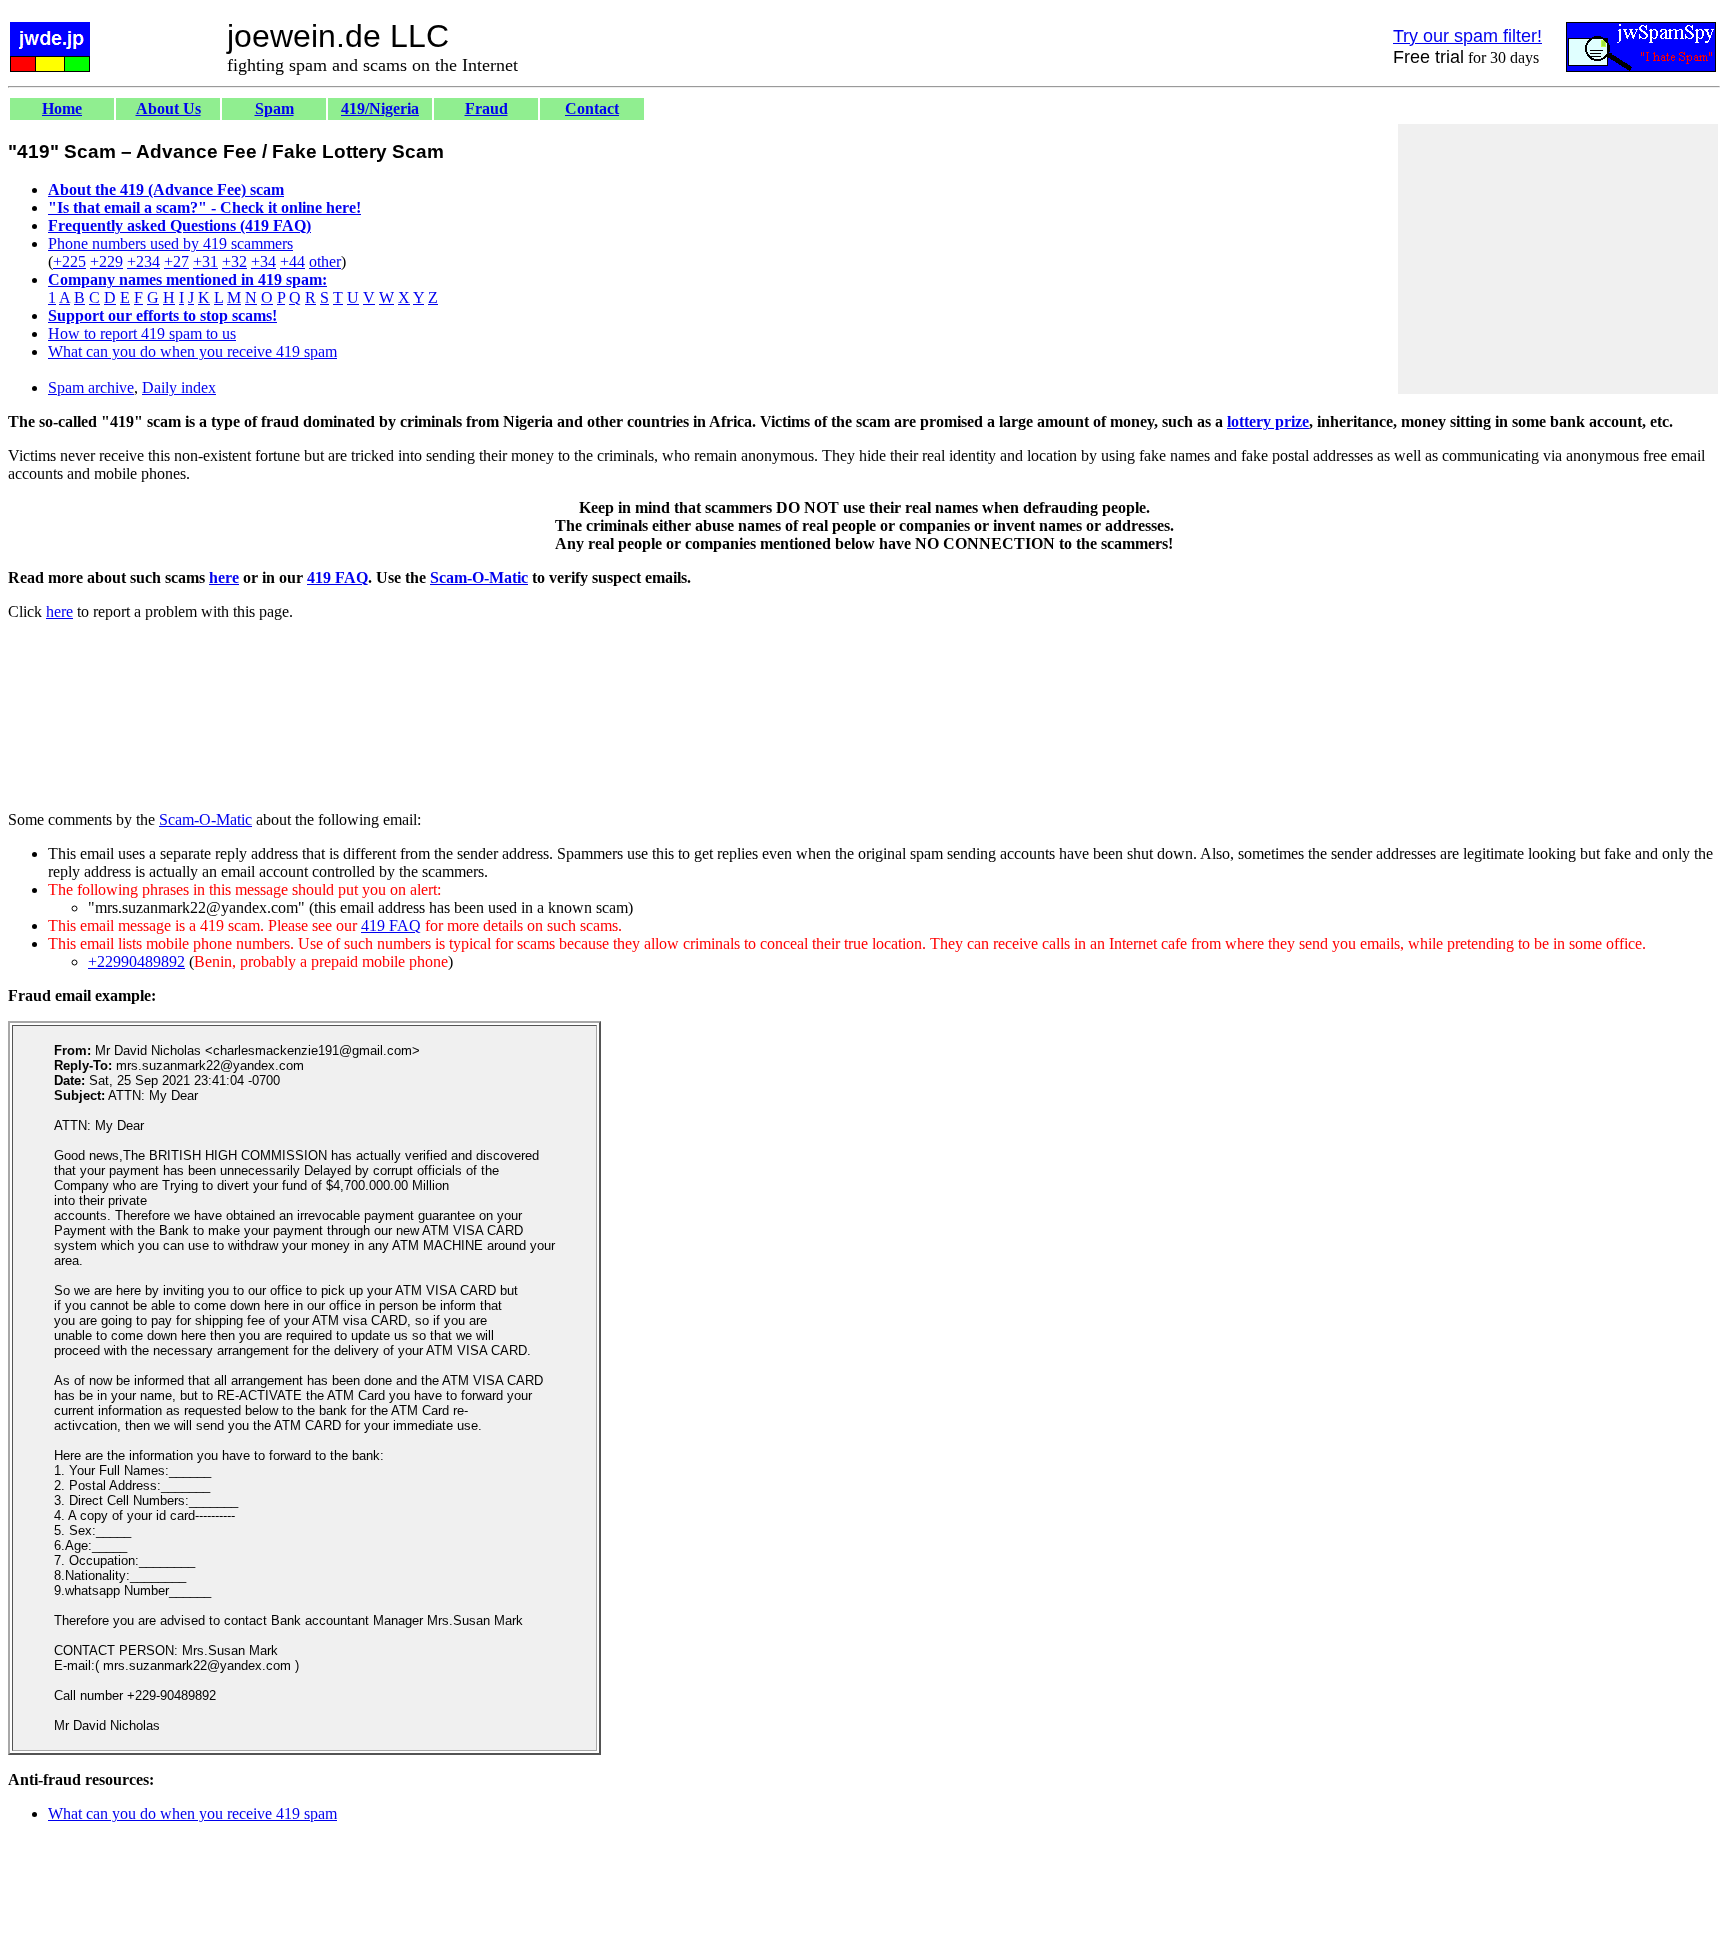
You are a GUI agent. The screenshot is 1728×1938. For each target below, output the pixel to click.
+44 (292, 261)
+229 (106, 261)
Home (62, 108)
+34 (263, 261)
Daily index (179, 387)
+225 (69, 261)
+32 (234, 261)
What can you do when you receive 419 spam (192, 351)
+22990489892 (136, 961)
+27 (176, 261)
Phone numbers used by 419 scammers (170, 243)
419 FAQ (337, 577)
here (224, 577)
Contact (592, 108)
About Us (168, 108)
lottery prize (1268, 421)
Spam (274, 108)
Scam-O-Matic (479, 577)
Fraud (486, 108)
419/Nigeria (380, 108)
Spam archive (91, 387)
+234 (143, 261)
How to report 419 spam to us (142, 333)
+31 (205, 261)
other (325, 261)
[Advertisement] (1558, 259)
